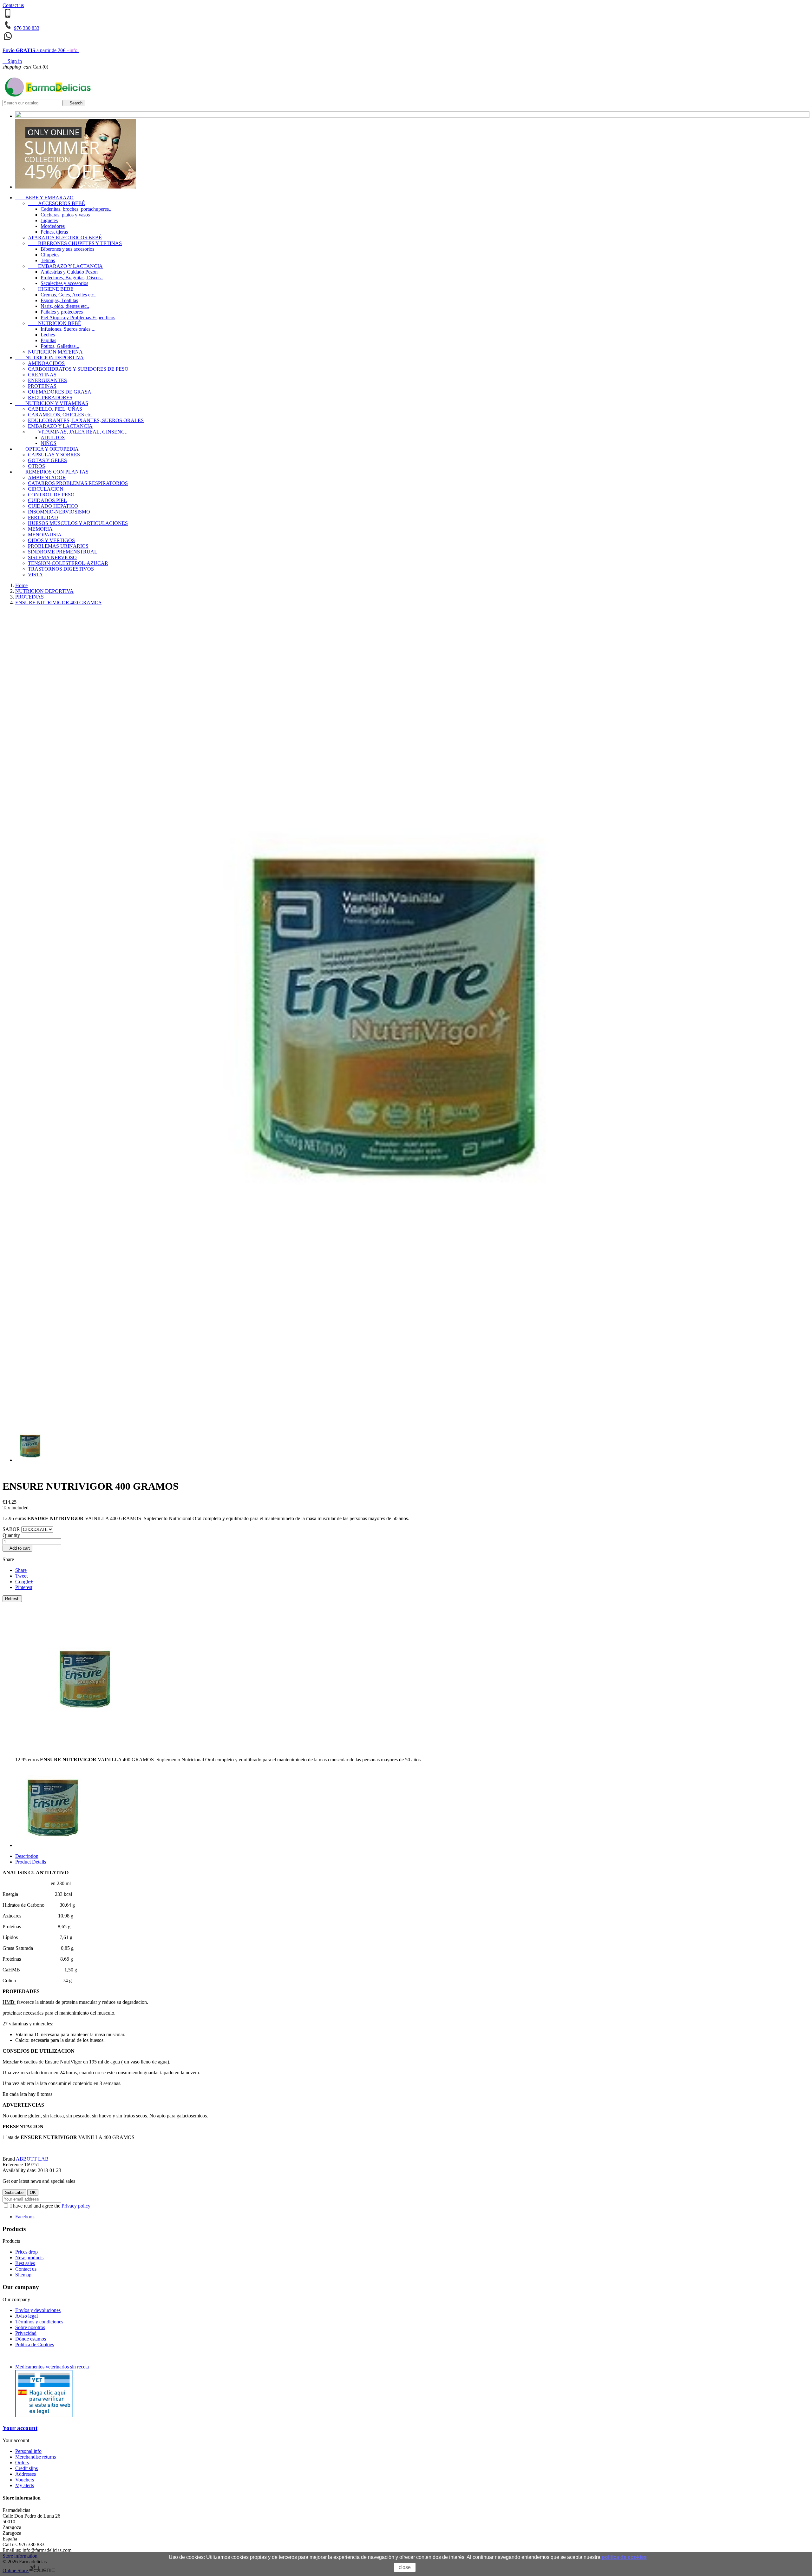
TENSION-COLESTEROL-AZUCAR (68, 563)
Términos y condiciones (39, 2322)
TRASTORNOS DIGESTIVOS (61, 569)
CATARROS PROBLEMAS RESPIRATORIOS (78, 483)
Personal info (28, 2451)
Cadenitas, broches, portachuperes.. (76, 209)
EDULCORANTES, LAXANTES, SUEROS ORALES (86, 420)
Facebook (25, 2217)
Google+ (24, 1582)
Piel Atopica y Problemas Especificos (78, 318)
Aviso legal (26, 2316)
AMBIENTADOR (47, 477)
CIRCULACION (46, 489)
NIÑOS (49, 443)
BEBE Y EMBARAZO (44, 198)
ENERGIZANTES (47, 380)
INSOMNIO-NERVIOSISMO (59, 512)
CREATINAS (42, 375)
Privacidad (26, 2333)
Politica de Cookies (35, 2344)
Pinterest (24, 1587)
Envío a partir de (40, 50)
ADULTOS (53, 437)
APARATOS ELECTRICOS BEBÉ (65, 238)
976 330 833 (27, 28)
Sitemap (23, 2275)
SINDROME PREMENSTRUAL (63, 552)
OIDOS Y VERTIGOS (51, 540)
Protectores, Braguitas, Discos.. (72, 278)
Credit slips (26, 2468)
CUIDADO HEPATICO (53, 506)
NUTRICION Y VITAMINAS (52, 403)
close (405, 2567)
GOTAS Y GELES (47, 460)
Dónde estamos (31, 2339)
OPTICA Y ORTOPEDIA (47, 449)
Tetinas (48, 260)
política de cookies (624, 2557)
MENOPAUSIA (45, 535)
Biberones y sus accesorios (67, 249)
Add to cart (17, 1548)
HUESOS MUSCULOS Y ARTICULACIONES (78, 523)
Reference (13, 2165)
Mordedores (53, 226)
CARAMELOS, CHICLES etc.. (61, 415)
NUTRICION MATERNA (55, 352)
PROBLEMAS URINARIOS (58, 546)
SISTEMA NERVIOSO (52, 557)
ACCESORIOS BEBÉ (56, 203)
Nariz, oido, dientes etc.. (65, 306)
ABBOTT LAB (32, 2159)
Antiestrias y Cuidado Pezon (69, 272)
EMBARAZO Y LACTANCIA (65, 266)
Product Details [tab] (31, 1862)
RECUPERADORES (50, 397)
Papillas (48, 340)
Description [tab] (27, 1856)
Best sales (25, 2263)
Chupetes (50, 255)
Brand (9, 2159)
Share (21, 1570)
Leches (48, 335)
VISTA (35, 575)
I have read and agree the (50, 2206)
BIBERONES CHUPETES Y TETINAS (75, 243)
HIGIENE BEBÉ (51, 289)
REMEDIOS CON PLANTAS (52, 472)
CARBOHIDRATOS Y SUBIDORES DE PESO (78, 369)
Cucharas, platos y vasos (65, 215)
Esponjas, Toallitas (59, 300)
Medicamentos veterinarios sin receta (52, 2367)
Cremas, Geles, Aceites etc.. (69, 295)
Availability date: (20, 2170)
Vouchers (25, 2480)
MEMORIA (40, 529)
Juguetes (49, 220)
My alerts (25, 2485)
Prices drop (26, 2252)
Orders (22, 2463)
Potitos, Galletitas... (60, 346)
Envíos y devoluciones (38, 2310)
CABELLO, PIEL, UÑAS (55, 409)
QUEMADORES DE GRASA (60, 392)
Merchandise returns (36, 2457)
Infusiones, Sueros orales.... (68, 329)
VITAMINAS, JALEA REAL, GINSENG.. (78, 432)
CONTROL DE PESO (51, 495)
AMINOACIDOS (46, 363)
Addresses (26, 2474)
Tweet (21, 1576)
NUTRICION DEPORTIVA (49, 358)
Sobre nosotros (30, 2327)
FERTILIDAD (43, 517)
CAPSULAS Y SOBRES (54, 455)
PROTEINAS (42, 386)
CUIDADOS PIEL (47, 500)
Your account (20, 2428)
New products (29, 2258)
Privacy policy (76, 2206)
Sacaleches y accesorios (64, 283)
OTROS (36, 466)
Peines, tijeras (54, 232)
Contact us (13, 5)
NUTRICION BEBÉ (55, 323)
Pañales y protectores (62, 312)
